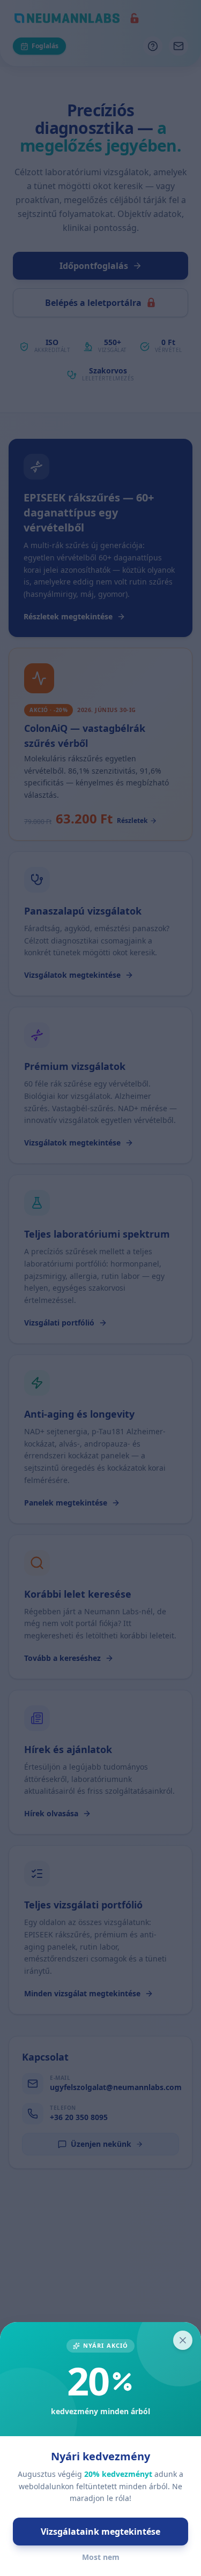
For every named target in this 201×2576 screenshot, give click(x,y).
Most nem (101, 2557)
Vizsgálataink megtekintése (100, 2532)
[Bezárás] (183, 2340)
